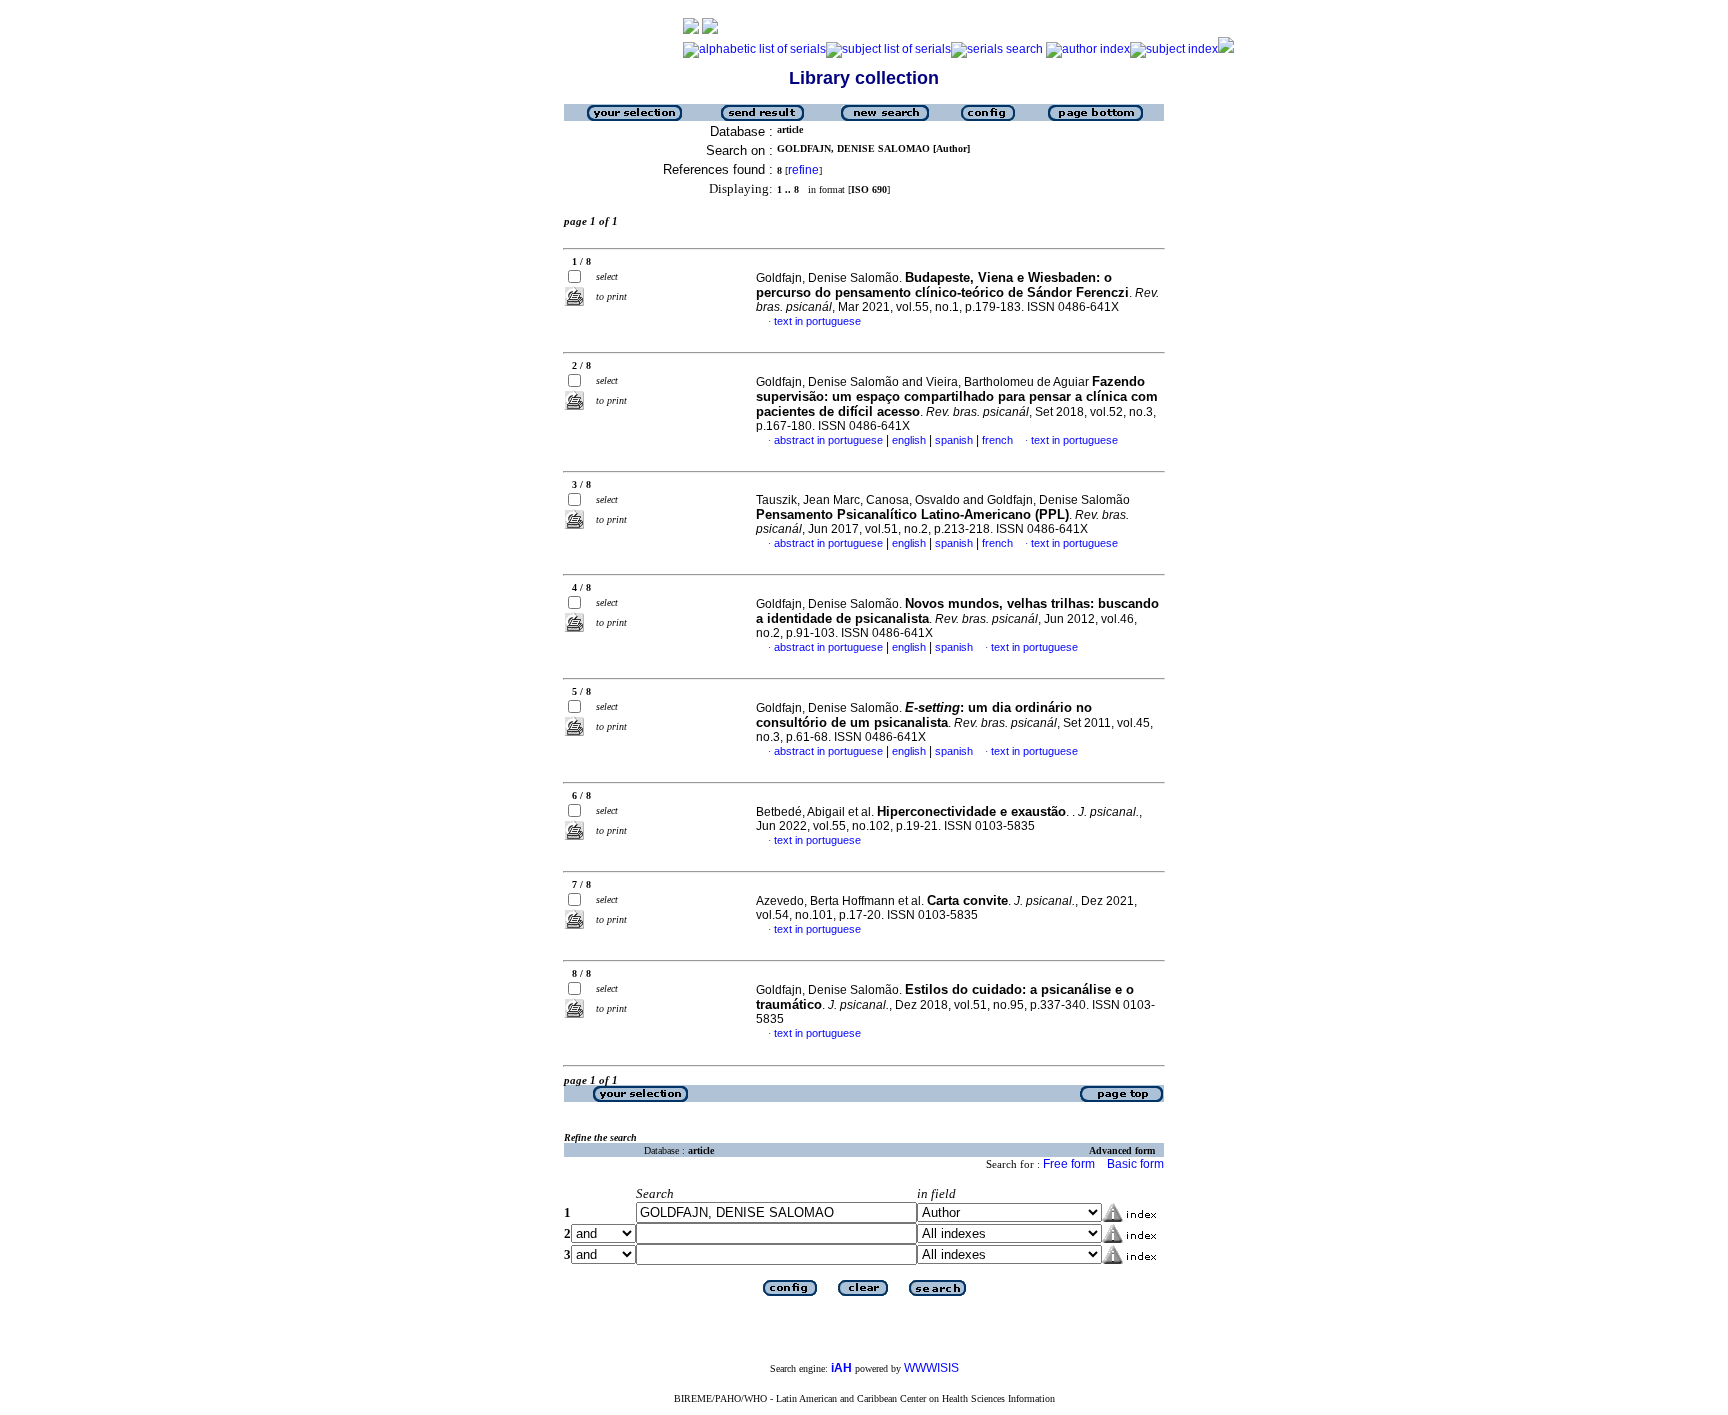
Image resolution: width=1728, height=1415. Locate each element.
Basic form (1135, 1164)
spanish (954, 440)
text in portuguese (817, 321)
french (997, 440)
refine (803, 170)
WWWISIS (931, 1368)
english (909, 440)
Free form (1069, 1164)
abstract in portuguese (828, 440)
